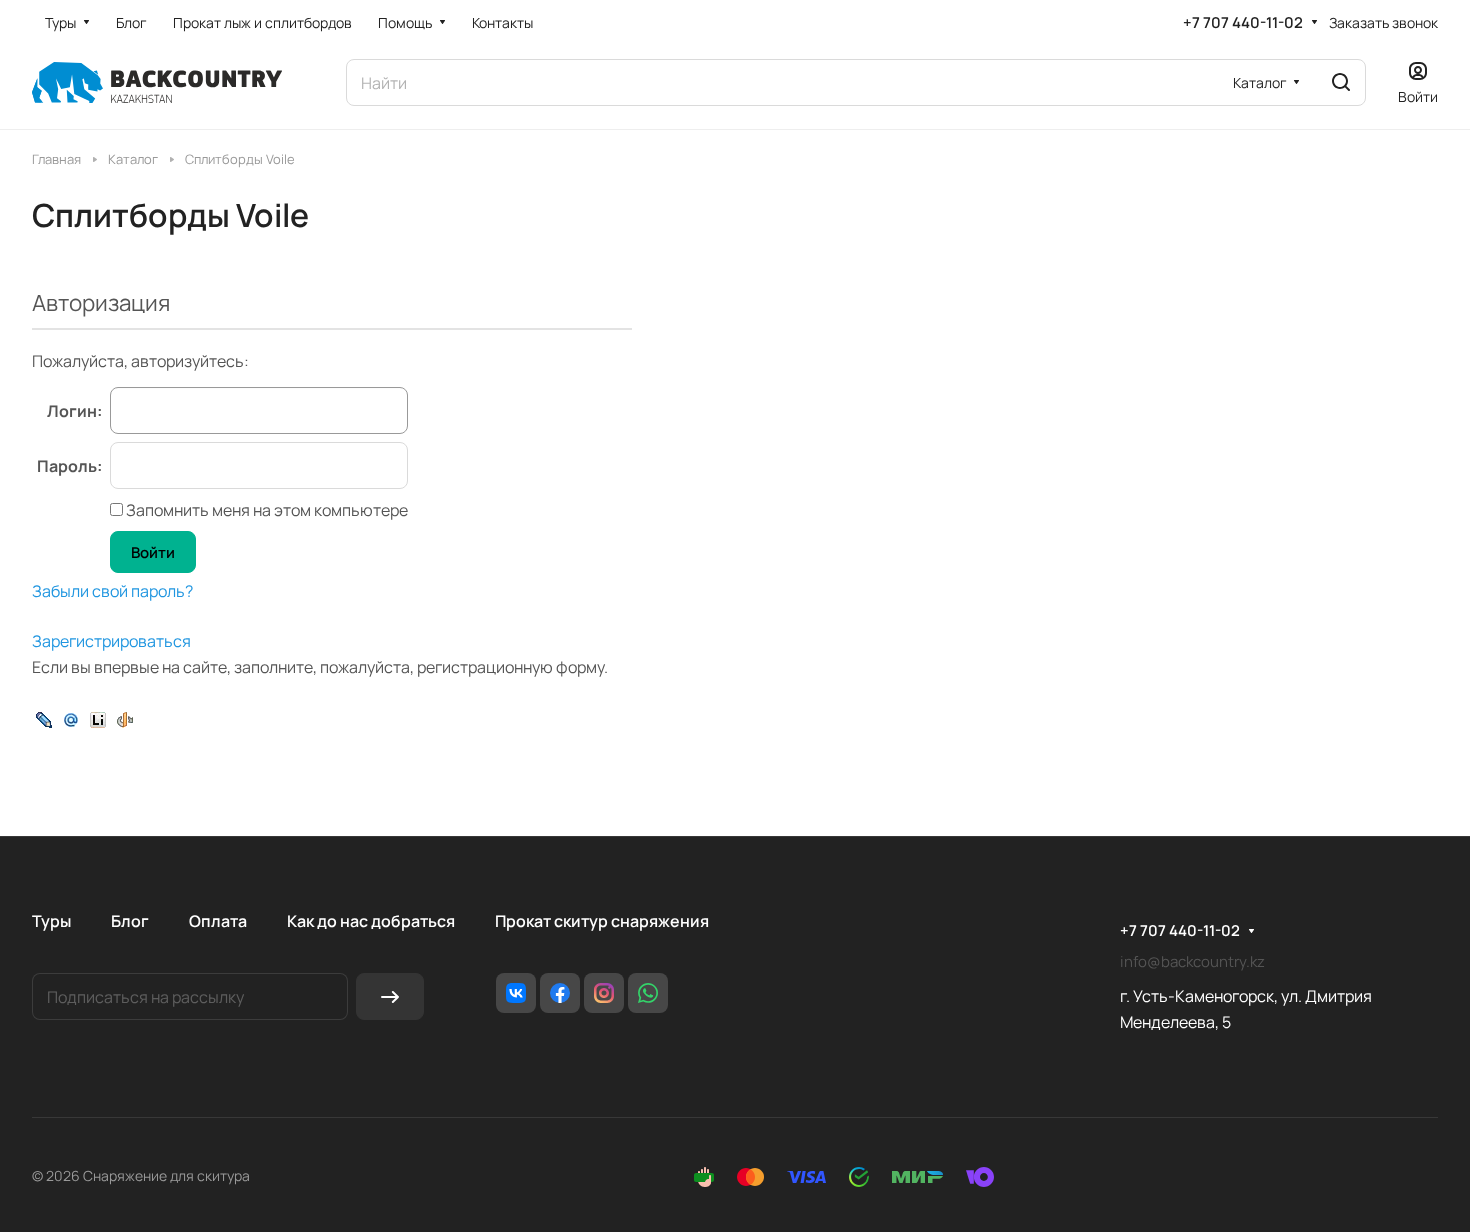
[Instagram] (604, 993)
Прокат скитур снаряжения (602, 921)
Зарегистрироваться (111, 641)
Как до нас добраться (371, 921)
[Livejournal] (44, 718)
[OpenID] (125, 718)
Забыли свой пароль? (112, 591)
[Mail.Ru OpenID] (71, 718)
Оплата (218, 921)
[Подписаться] (390, 996)
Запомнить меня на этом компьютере (265, 510)
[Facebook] (560, 993)
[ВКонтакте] (516, 993)
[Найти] (1341, 82)
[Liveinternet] (98, 718)
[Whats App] (648, 993)
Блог (130, 921)
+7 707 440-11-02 (1243, 23)
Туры (51, 921)
